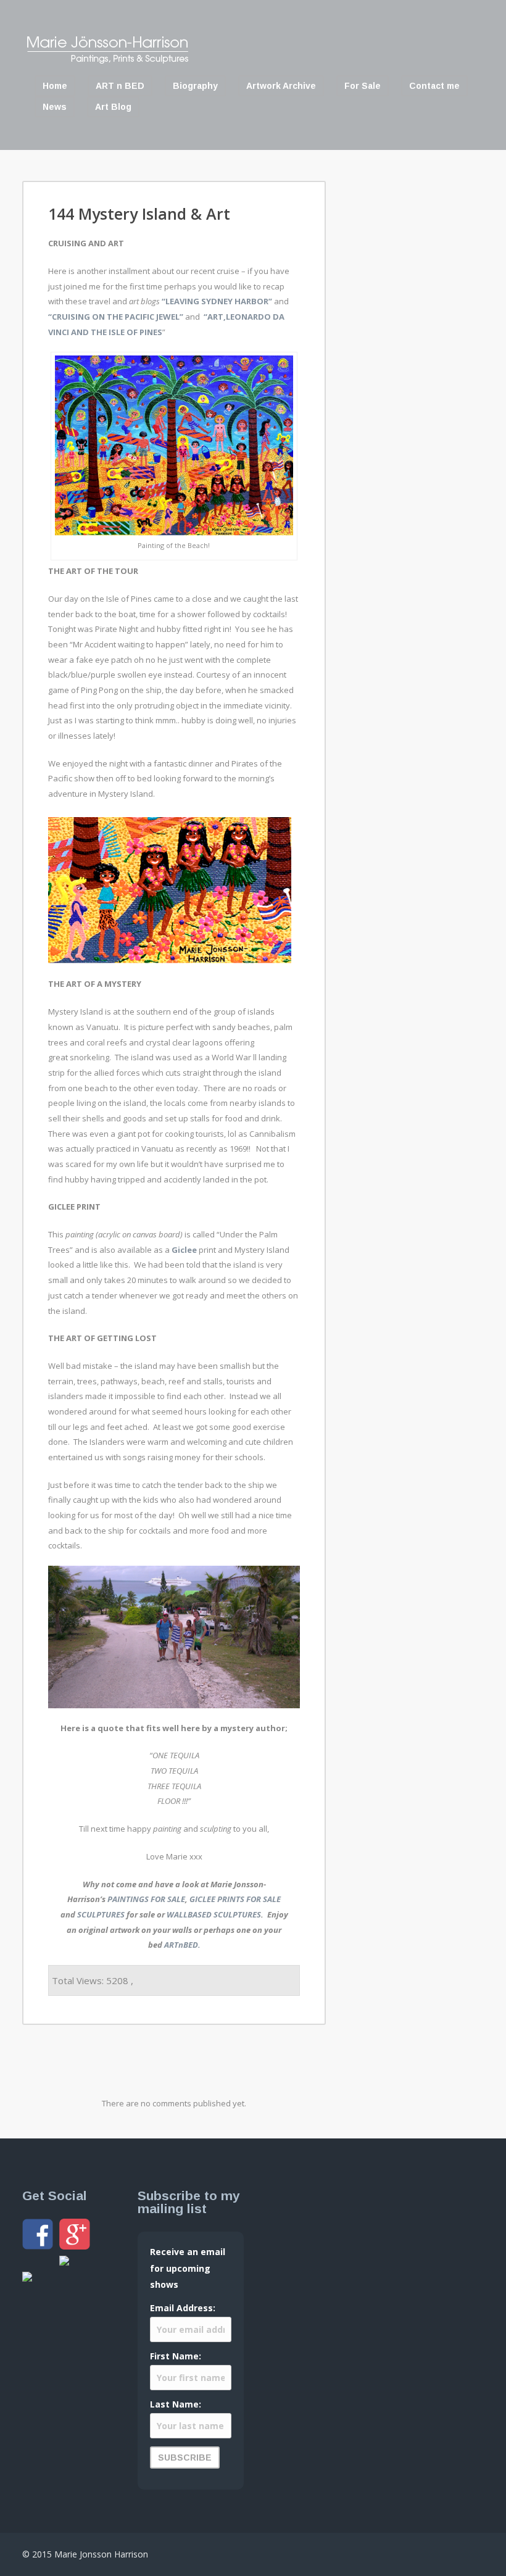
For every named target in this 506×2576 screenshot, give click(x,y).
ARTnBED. (182, 1945)
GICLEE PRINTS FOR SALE (235, 1899)
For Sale (363, 86)
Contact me (434, 86)
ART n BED (120, 86)
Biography (195, 86)
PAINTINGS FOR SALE (146, 1899)
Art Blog (113, 107)
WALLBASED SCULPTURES (214, 1914)
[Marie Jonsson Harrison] (107, 60)
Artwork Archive (281, 86)
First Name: (176, 2356)
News (55, 107)
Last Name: (176, 2404)
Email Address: (183, 2308)
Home (55, 86)
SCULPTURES (101, 1914)
